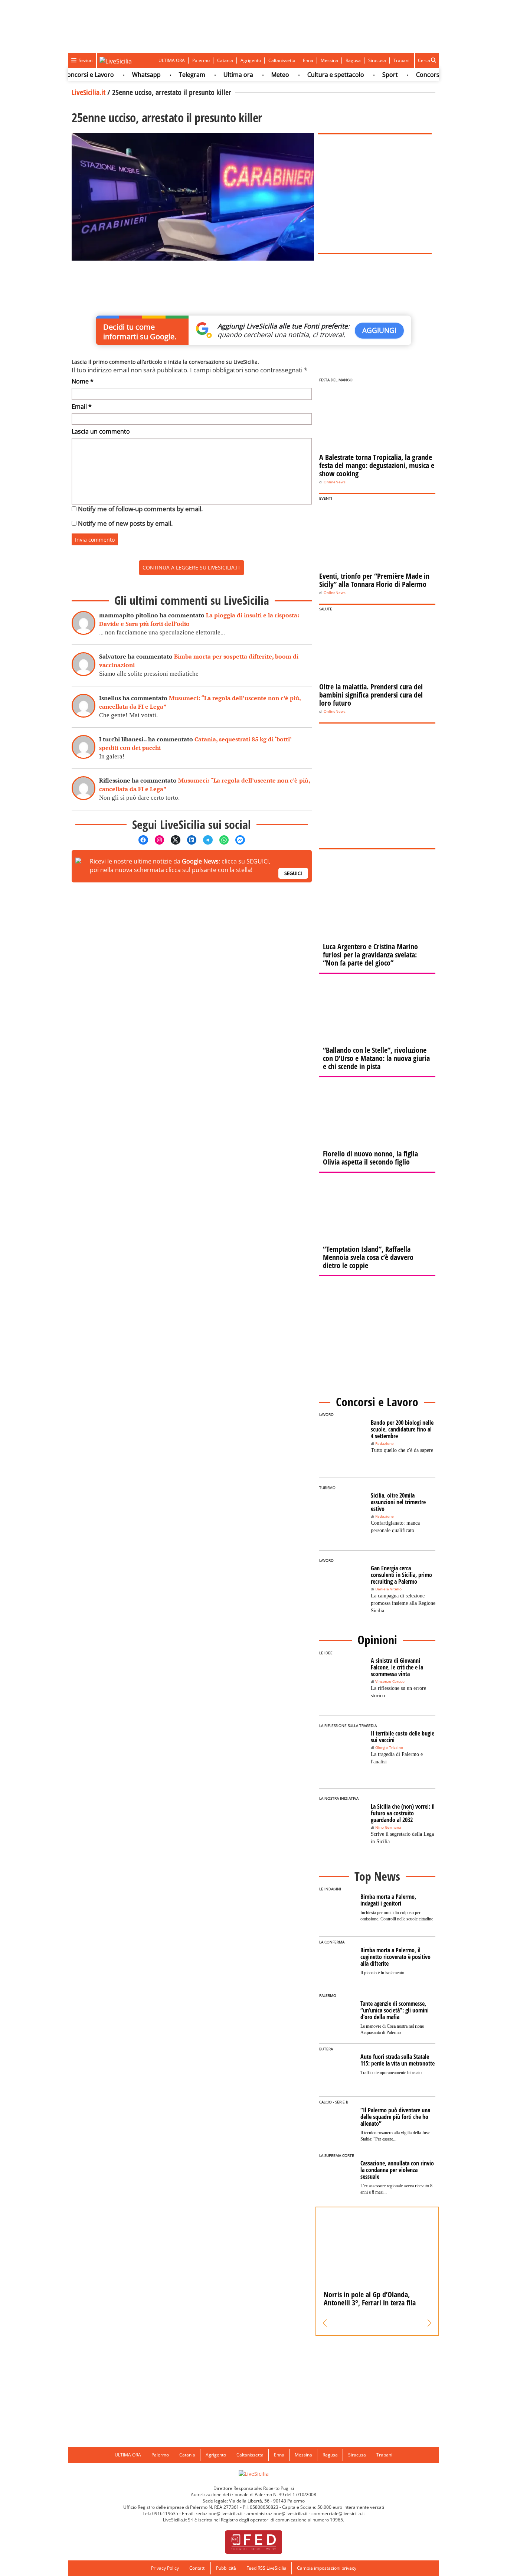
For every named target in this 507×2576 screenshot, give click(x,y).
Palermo (201, 60)
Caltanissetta (282, 60)
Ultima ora (215, 75)
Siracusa (377, 60)
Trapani (401, 60)
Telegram (168, 75)
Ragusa (353, 60)
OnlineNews (335, 482)
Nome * (83, 381)
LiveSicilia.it (89, 92)
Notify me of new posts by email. (125, 523)
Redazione (385, 1444)
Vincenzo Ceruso (390, 1682)
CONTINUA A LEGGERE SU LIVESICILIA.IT (192, 567)
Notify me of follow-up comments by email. (140, 509)
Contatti (197, 2568)
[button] (325, 2323)
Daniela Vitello (388, 1589)
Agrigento (251, 60)
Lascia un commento (101, 431)
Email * (82, 407)
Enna (308, 60)
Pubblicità (226, 2568)
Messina (329, 60)
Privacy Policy (165, 2568)
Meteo (256, 75)
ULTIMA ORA (172, 60)
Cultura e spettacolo (312, 75)
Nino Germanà (388, 1827)
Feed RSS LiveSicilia (266, 2568)
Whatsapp (123, 75)
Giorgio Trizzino (389, 1748)
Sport (366, 75)
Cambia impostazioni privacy (327, 2568)
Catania (225, 60)
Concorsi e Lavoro (418, 75)
